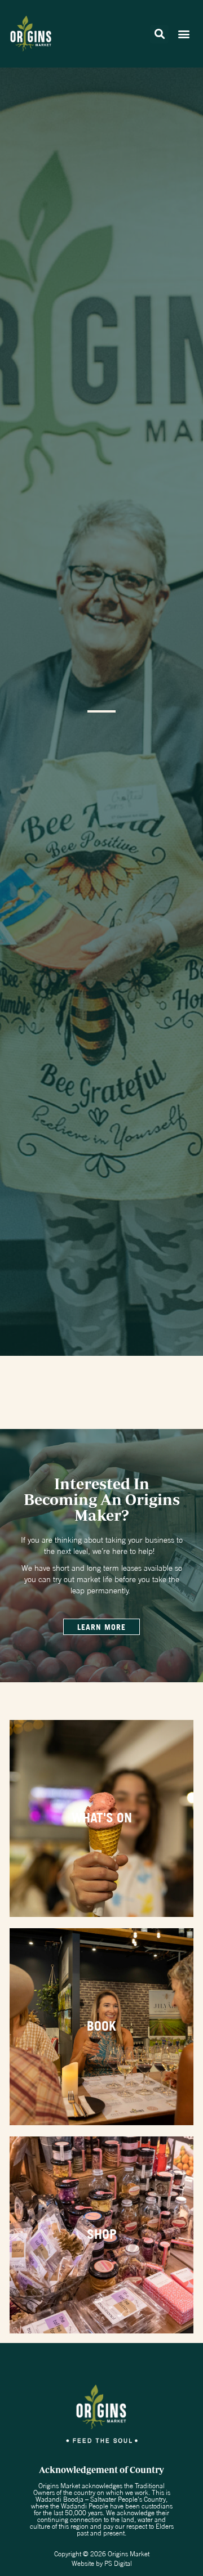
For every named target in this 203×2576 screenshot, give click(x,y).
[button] (159, 34)
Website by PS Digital (102, 2563)
